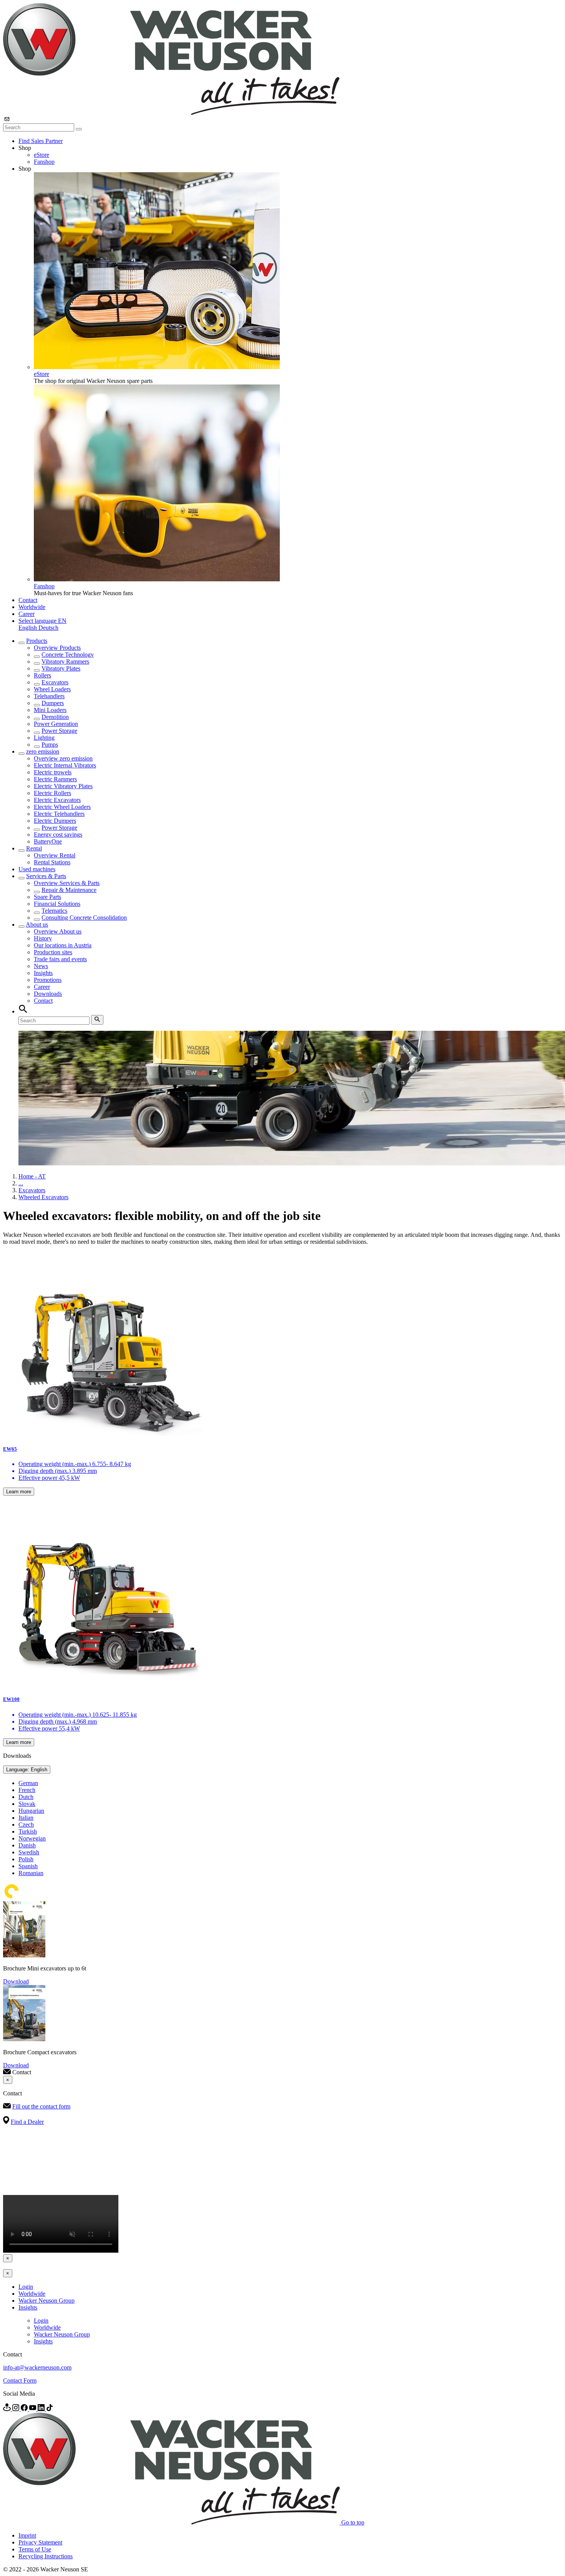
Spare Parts (47, 897)
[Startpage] (171, 113)
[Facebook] (25, 2409)
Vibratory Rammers (65, 661)
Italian (26, 1818)
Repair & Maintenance (69, 890)
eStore (42, 155)
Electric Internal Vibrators (65, 765)
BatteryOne (48, 841)
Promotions (48, 980)
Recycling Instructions (46, 2556)
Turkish (28, 1831)
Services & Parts (46, 876)
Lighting (44, 738)
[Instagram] (17, 2409)
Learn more (19, 1492)
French (27, 1790)
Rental (34, 848)
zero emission (43, 751)
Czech (26, 1825)
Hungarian (31, 1811)
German (28, 1783)
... (21, 1183)
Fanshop (44, 162)
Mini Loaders (50, 710)
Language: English (27, 1770)
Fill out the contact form (41, 2106)
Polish (26, 1859)
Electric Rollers (52, 793)
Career (27, 614)
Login (26, 2287)
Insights (43, 973)
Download (16, 1981)
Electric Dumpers (55, 821)
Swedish (29, 1852)
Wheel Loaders (52, 689)
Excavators (55, 682)
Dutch (26, 1797)
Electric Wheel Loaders (62, 807)
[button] (42, 621)
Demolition (55, 717)
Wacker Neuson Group (47, 2301)
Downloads (48, 994)
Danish (27, 1845)
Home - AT (32, 1176)
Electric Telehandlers (59, 814)
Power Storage (59, 731)
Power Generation (56, 724)
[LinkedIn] (42, 2409)
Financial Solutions (57, 904)
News (41, 966)
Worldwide (32, 607)
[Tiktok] (50, 2409)
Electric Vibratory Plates (63, 786)
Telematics (54, 911)
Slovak (27, 1804)
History (43, 938)
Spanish (28, 1866)
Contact (28, 600)
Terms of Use (35, 2549)
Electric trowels (53, 772)
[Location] (8, 2409)
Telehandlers (49, 696)
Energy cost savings (58, 835)
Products (37, 641)
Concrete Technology (68, 655)
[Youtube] (33, 2409)
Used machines (37, 869)
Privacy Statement (40, 2542)
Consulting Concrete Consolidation (84, 918)
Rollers (42, 675)
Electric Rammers (55, 779)
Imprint (27, 2535)
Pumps (50, 745)
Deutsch (48, 628)
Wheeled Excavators (43, 1197)
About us (37, 924)
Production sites (53, 952)
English (28, 628)
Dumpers (53, 703)
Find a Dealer (27, 2122)
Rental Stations (52, 862)
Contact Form (20, 2380)
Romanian (31, 1873)
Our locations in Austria (63, 945)
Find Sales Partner (41, 141)
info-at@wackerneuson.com (37, 2367)
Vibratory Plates (61, 668)
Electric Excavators (57, 800)
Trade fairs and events (60, 959)
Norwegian (32, 1838)
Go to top (353, 2522)
